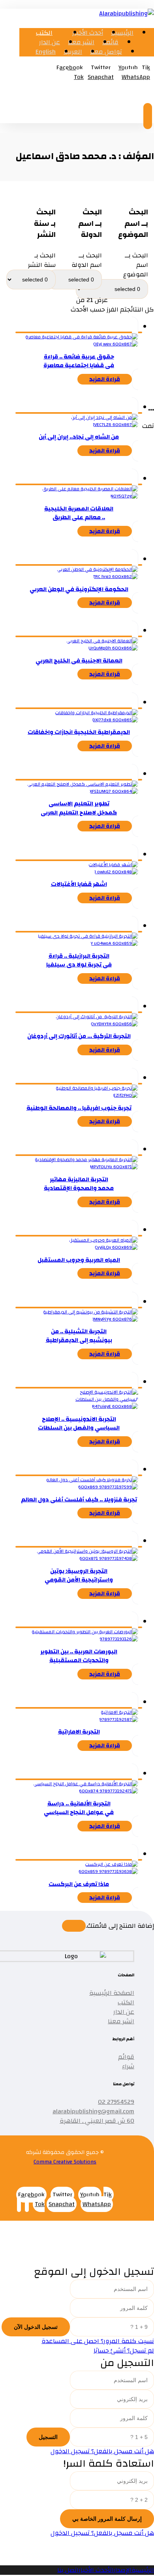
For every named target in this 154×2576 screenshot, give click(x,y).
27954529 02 (116, 2102)
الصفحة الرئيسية (112, 1993)
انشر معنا (121, 2021)
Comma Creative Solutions (65, 2162)
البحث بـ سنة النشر (42, 260)
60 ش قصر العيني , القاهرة (97, 2121)
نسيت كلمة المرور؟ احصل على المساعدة (98, 2341)
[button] (70, 68)
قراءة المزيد (105, 379)
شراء (128, 2066)
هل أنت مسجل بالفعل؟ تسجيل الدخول (102, 2451)
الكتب (126, 2002)
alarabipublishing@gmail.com (93, 2111)
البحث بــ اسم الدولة (87, 260)
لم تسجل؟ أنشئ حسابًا (124, 2351)
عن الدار (124, 2012)
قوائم (126, 2057)
